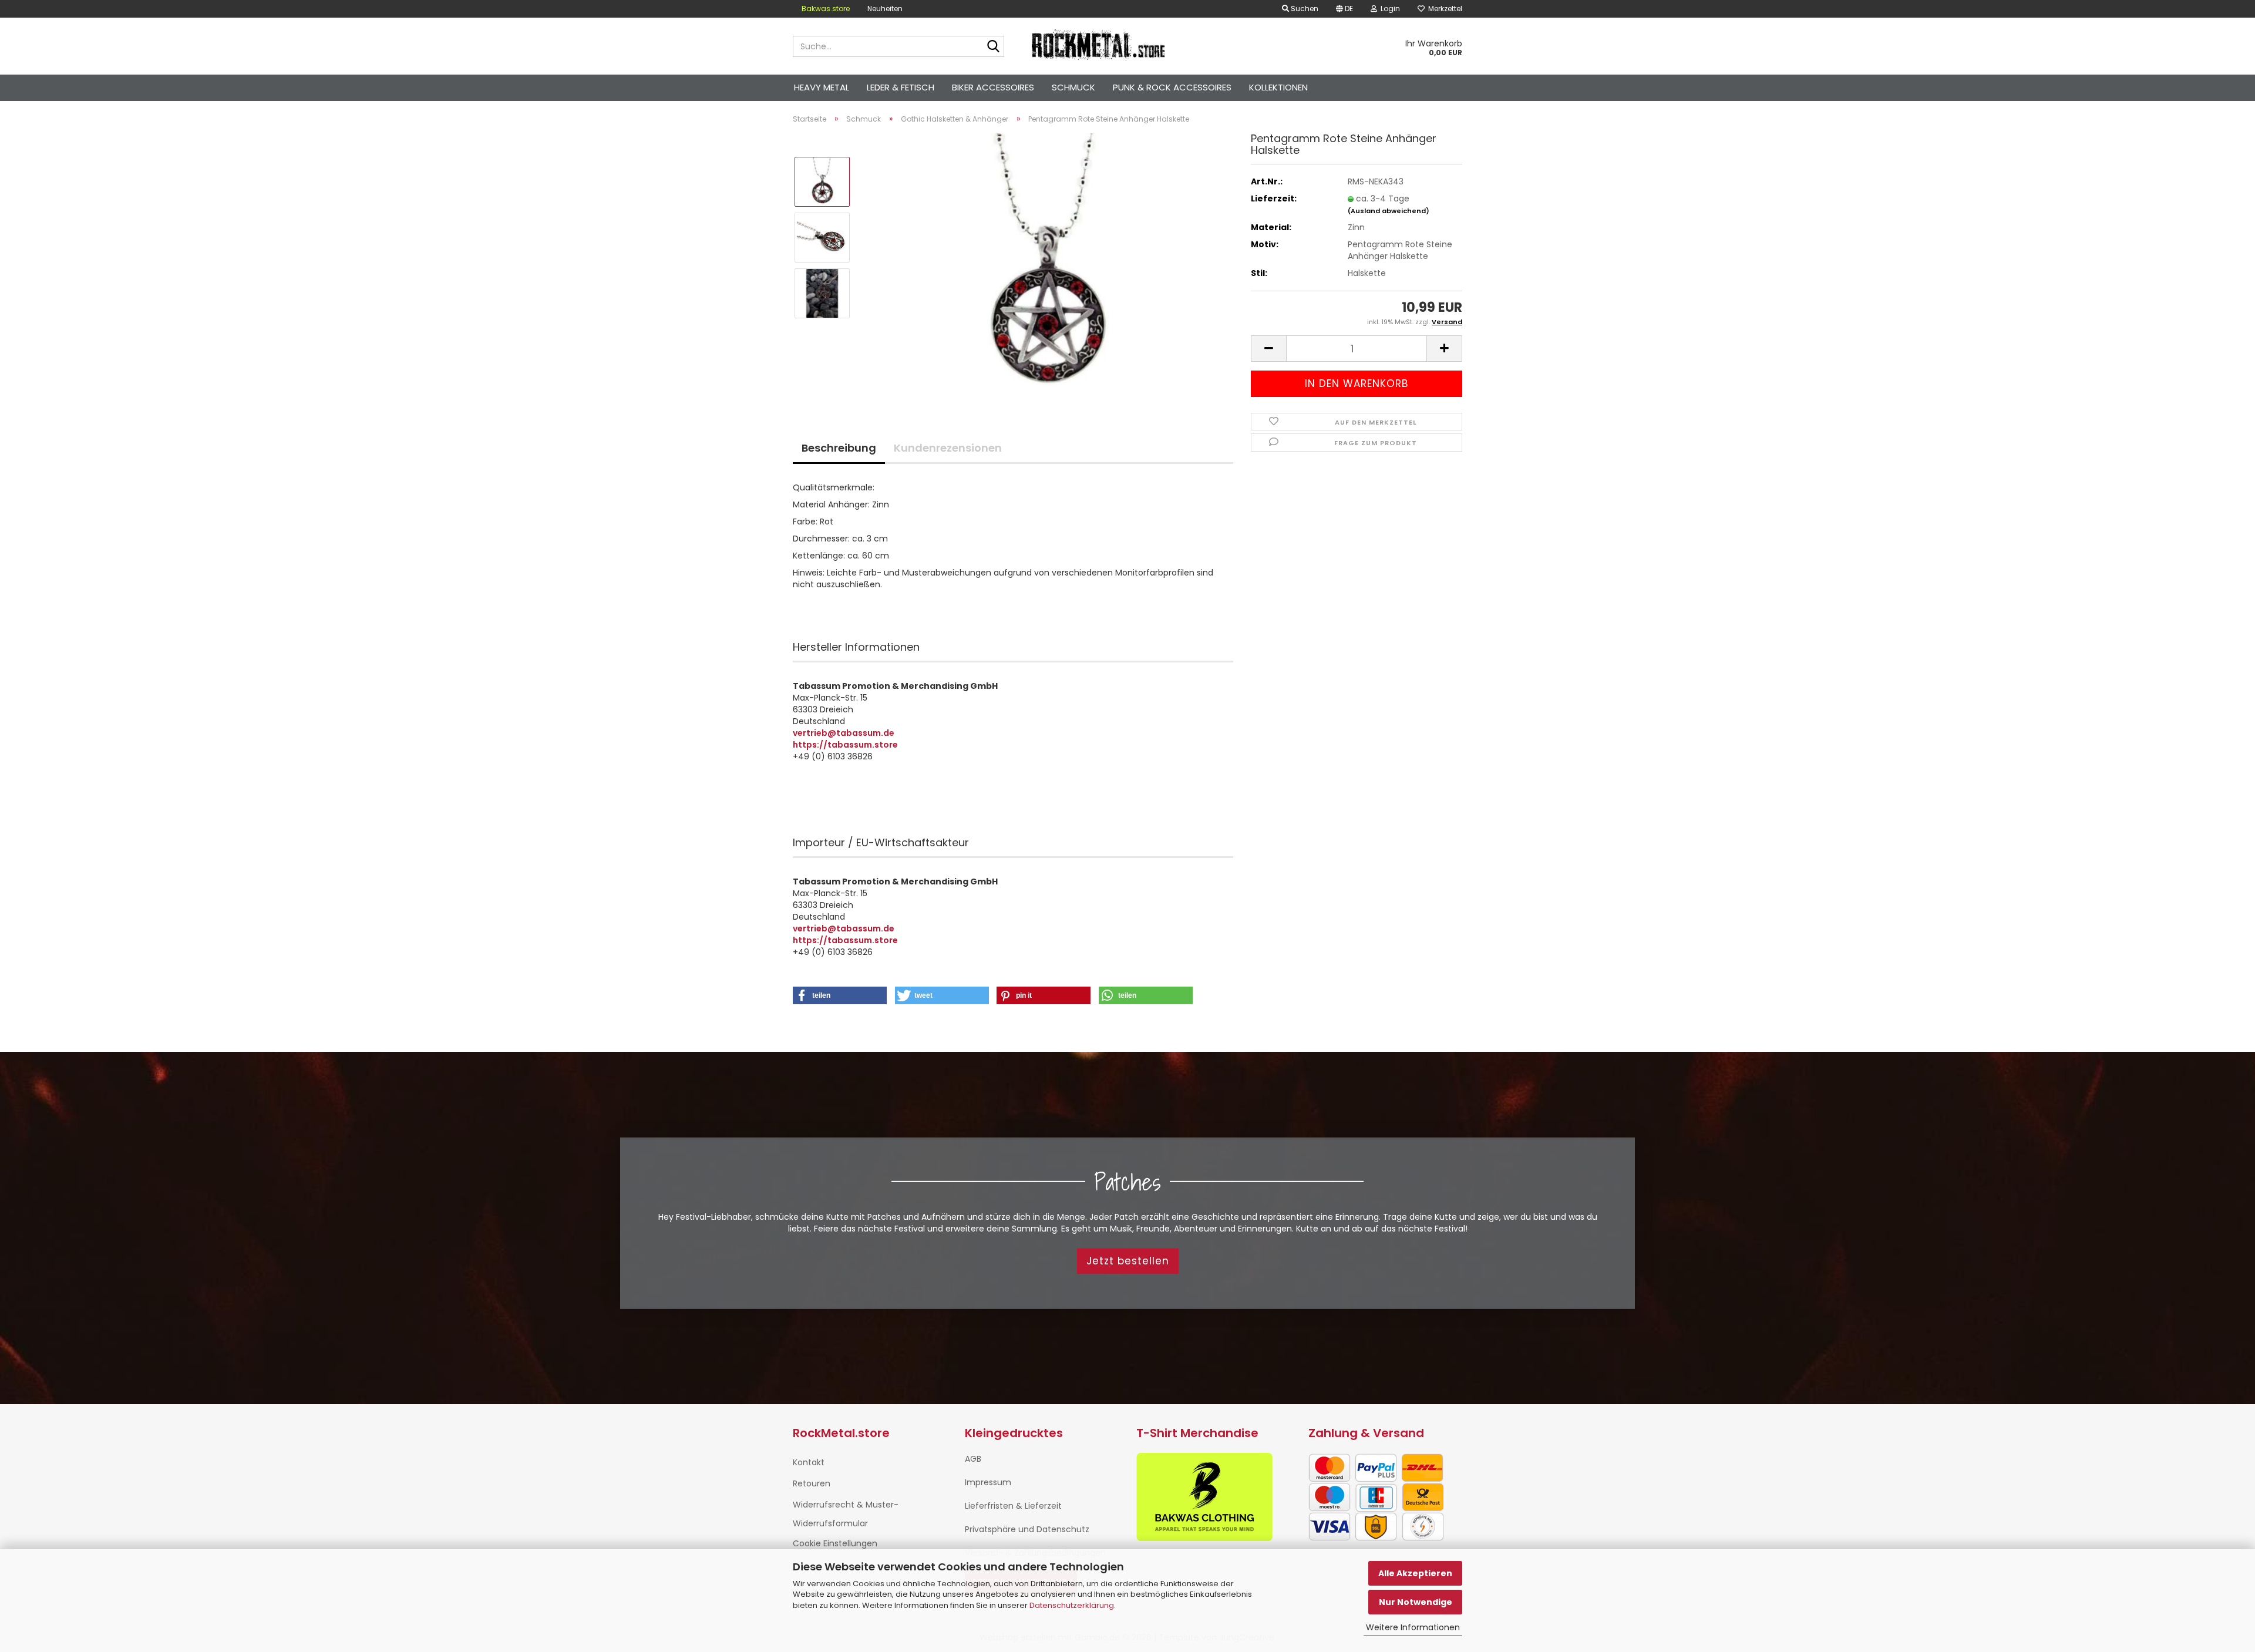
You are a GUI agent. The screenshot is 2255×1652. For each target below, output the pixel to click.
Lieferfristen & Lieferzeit (1013, 1506)
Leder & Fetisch (901, 87)
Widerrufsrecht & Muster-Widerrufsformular (846, 1514)
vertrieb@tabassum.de (844, 733)
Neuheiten (885, 9)
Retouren (812, 1483)
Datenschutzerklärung (1072, 1605)
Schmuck (1073, 87)
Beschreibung (839, 448)
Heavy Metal (822, 87)
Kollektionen (1278, 87)
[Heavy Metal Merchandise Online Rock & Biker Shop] (1099, 46)
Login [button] (1389, 9)
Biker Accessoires (993, 87)
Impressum (988, 1482)
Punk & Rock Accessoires (1172, 87)
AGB (973, 1459)
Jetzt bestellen (1128, 1261)
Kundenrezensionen (948, 448)
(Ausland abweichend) (1389, 211)
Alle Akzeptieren (1415, 1573)
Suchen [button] (1304, 9)
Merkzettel (1443, 9)
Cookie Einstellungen (835, 1543)
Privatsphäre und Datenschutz (1027, 1529)
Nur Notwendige (1416, 1602)
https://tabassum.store (845, 745)
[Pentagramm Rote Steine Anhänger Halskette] (1047, 265)
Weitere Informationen (1413, 1627)
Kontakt (809, 1462)
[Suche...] (993, 47)
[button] (1344, 9)
